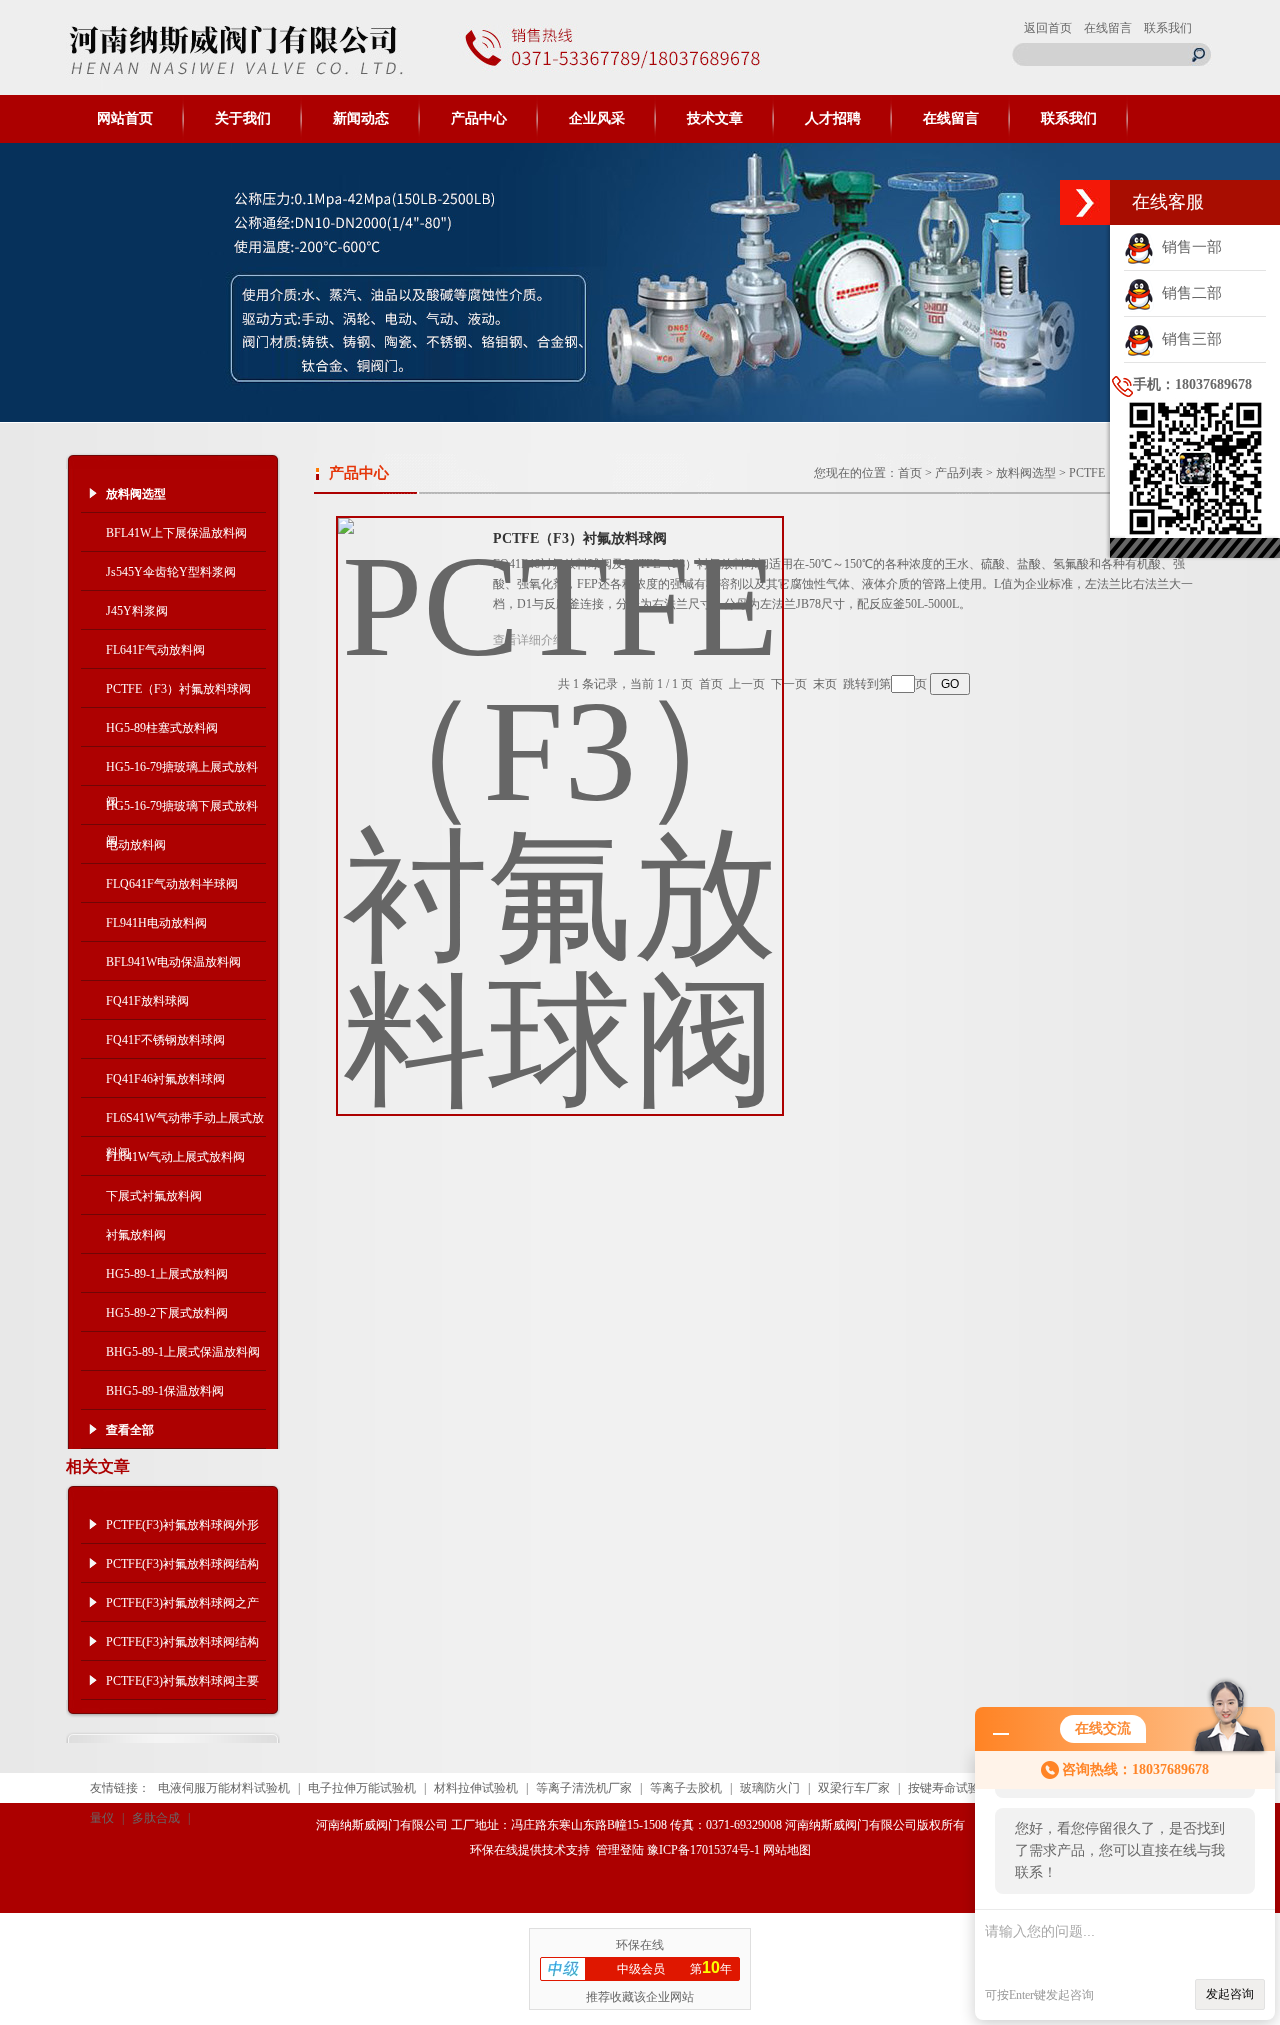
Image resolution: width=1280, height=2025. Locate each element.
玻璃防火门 (770, 1788)
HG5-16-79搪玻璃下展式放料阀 (182, 812)
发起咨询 (1230, 1994)
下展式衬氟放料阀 (154, 1196)
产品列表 (959, 473)
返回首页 (1048, 28)
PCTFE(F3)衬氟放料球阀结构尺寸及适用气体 (182, 1570)
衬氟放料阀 (136, 1235)
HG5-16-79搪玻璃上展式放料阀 (182, 773)
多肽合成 (156, 1818)
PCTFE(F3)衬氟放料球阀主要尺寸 (182, 1687)
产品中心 (479, 118)
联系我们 (1168, 28)
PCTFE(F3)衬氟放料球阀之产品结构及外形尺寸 (182, 1609)
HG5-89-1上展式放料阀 (167, 1274)
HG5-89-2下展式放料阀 (167, 1313)
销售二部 (1188, 293)
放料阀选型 (1026, 473)
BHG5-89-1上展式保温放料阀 (183, 1352)
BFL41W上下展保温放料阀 (176, 533)
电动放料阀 (136, 845)
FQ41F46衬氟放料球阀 (165, 1079)
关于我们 (243, 118)
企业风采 (597, 118)
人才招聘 (833, 118)
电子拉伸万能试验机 (362, 1788)
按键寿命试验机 (950, 1788)
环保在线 (494, 1850)
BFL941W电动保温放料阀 (173, 962)
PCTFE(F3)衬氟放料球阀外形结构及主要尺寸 (182, 1531)
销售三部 (1188, 339)
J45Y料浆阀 (137, 611)
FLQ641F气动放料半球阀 (172, 884)
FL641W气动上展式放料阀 (175, 1157)
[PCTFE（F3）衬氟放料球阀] (560, 800)
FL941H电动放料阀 (156, 923)
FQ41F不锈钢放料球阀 (165, 1040)
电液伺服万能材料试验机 (224, 1788)
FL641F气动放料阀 (155, 650)
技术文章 (715, 118)
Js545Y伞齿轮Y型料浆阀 (171, 572)
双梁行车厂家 (854, 1788)
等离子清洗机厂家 (584, 1788)
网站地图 (787, 1850)
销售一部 (1188, 247)
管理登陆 (620, 1850)
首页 (910, 473)
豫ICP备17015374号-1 (703, 1850)
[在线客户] (1085, 202)
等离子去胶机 (686, 1788)
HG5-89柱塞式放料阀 (162, 728)
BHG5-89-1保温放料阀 (165, 1391)
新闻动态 (361, 118)
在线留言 (1108, 28)
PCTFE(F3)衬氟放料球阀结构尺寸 (182, 1648)
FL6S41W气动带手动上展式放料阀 (185, 1124)
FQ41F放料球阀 (147, 1001)
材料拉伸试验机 (476, 1788)
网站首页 (125, 118)
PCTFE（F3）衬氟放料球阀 (178, 689)
